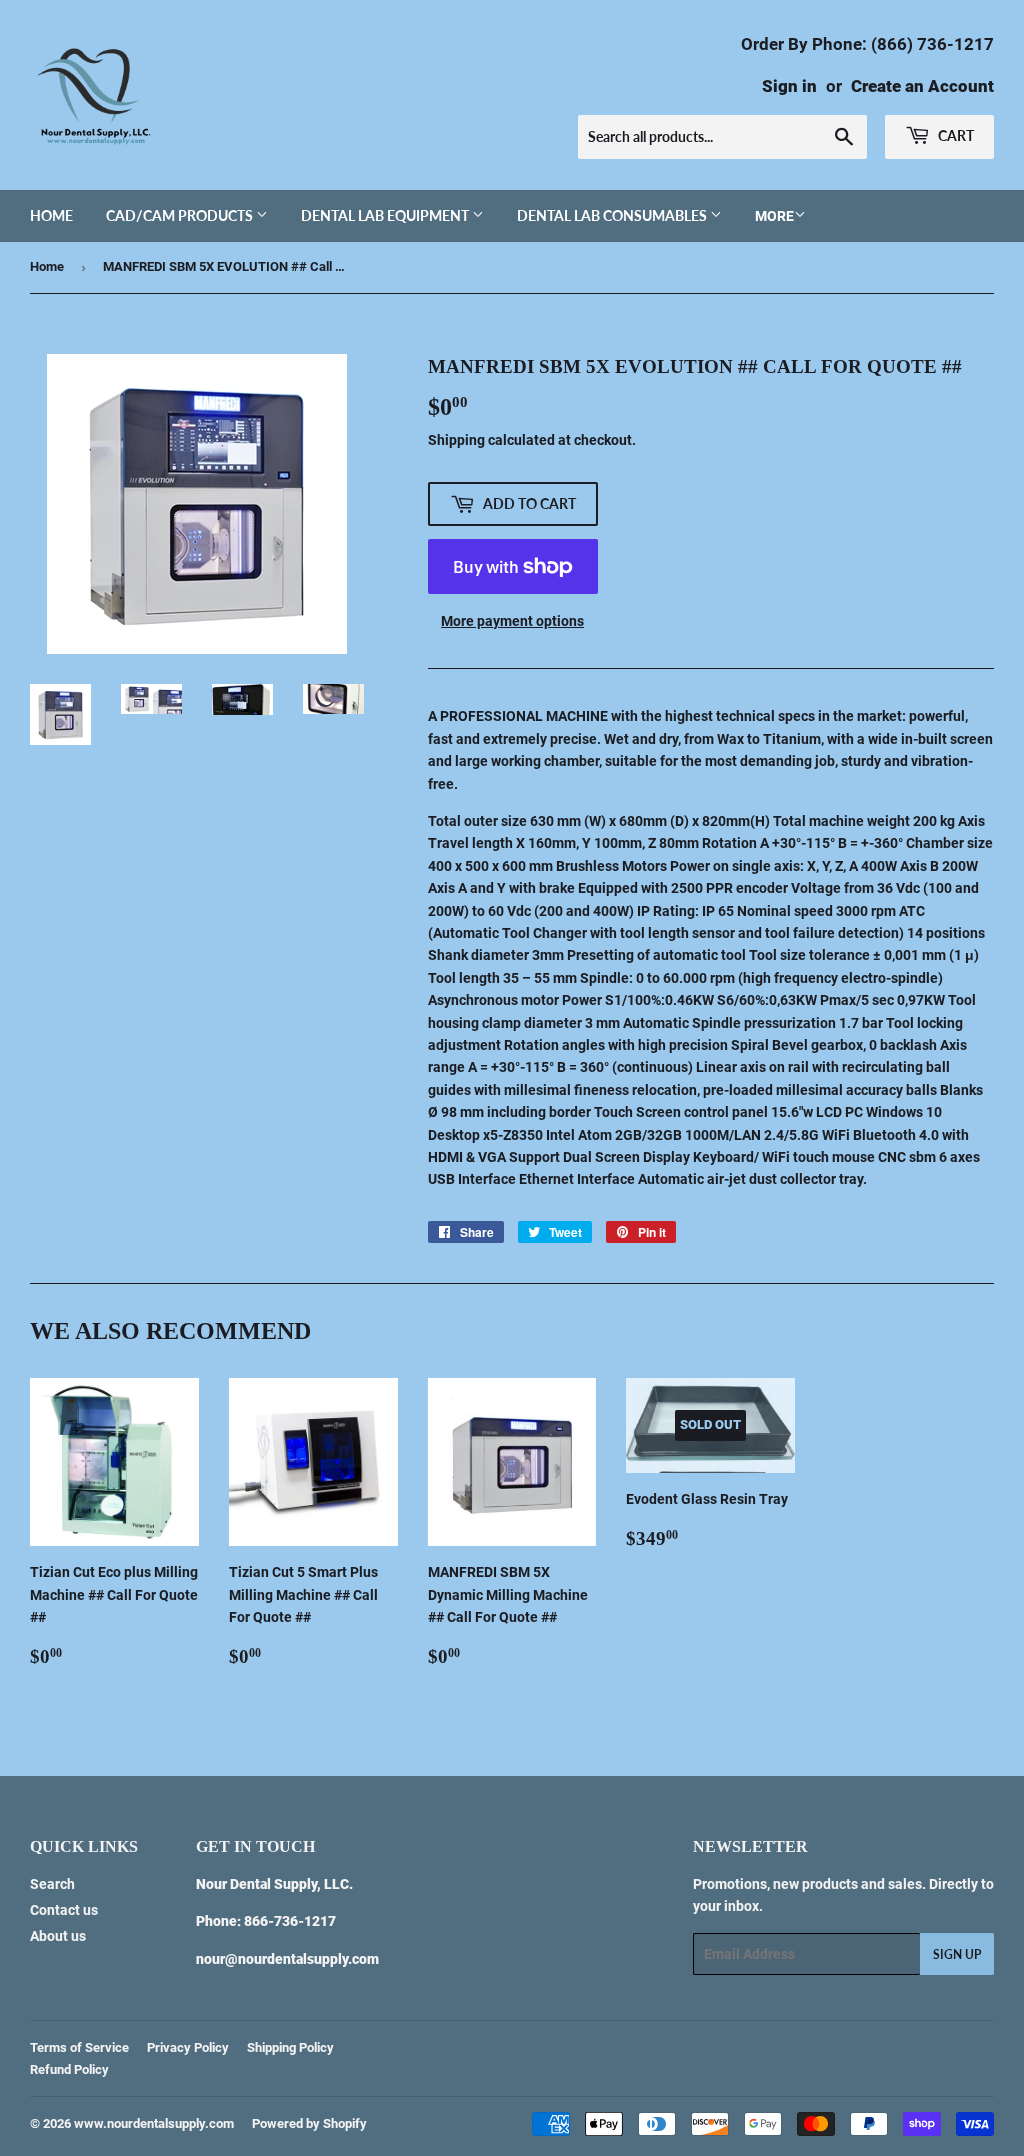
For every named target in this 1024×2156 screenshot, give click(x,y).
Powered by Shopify (309, 2123)
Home (51, 215)
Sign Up (957, 1954)
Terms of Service (79, 2047)
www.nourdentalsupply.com (154, 2123)
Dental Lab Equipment (386, 215)
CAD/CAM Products (181, 215)
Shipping (456, 440)
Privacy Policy (188, 2047)
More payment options (512, 621)
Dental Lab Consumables (613, 215)
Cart (954, 135)
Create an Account (922, 86)
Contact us (64, 1910)
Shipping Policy (290, 2047)
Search (52, 1884)
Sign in (789, 86)
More (774, 216)
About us (58, 1936)
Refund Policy (69, 2069)
